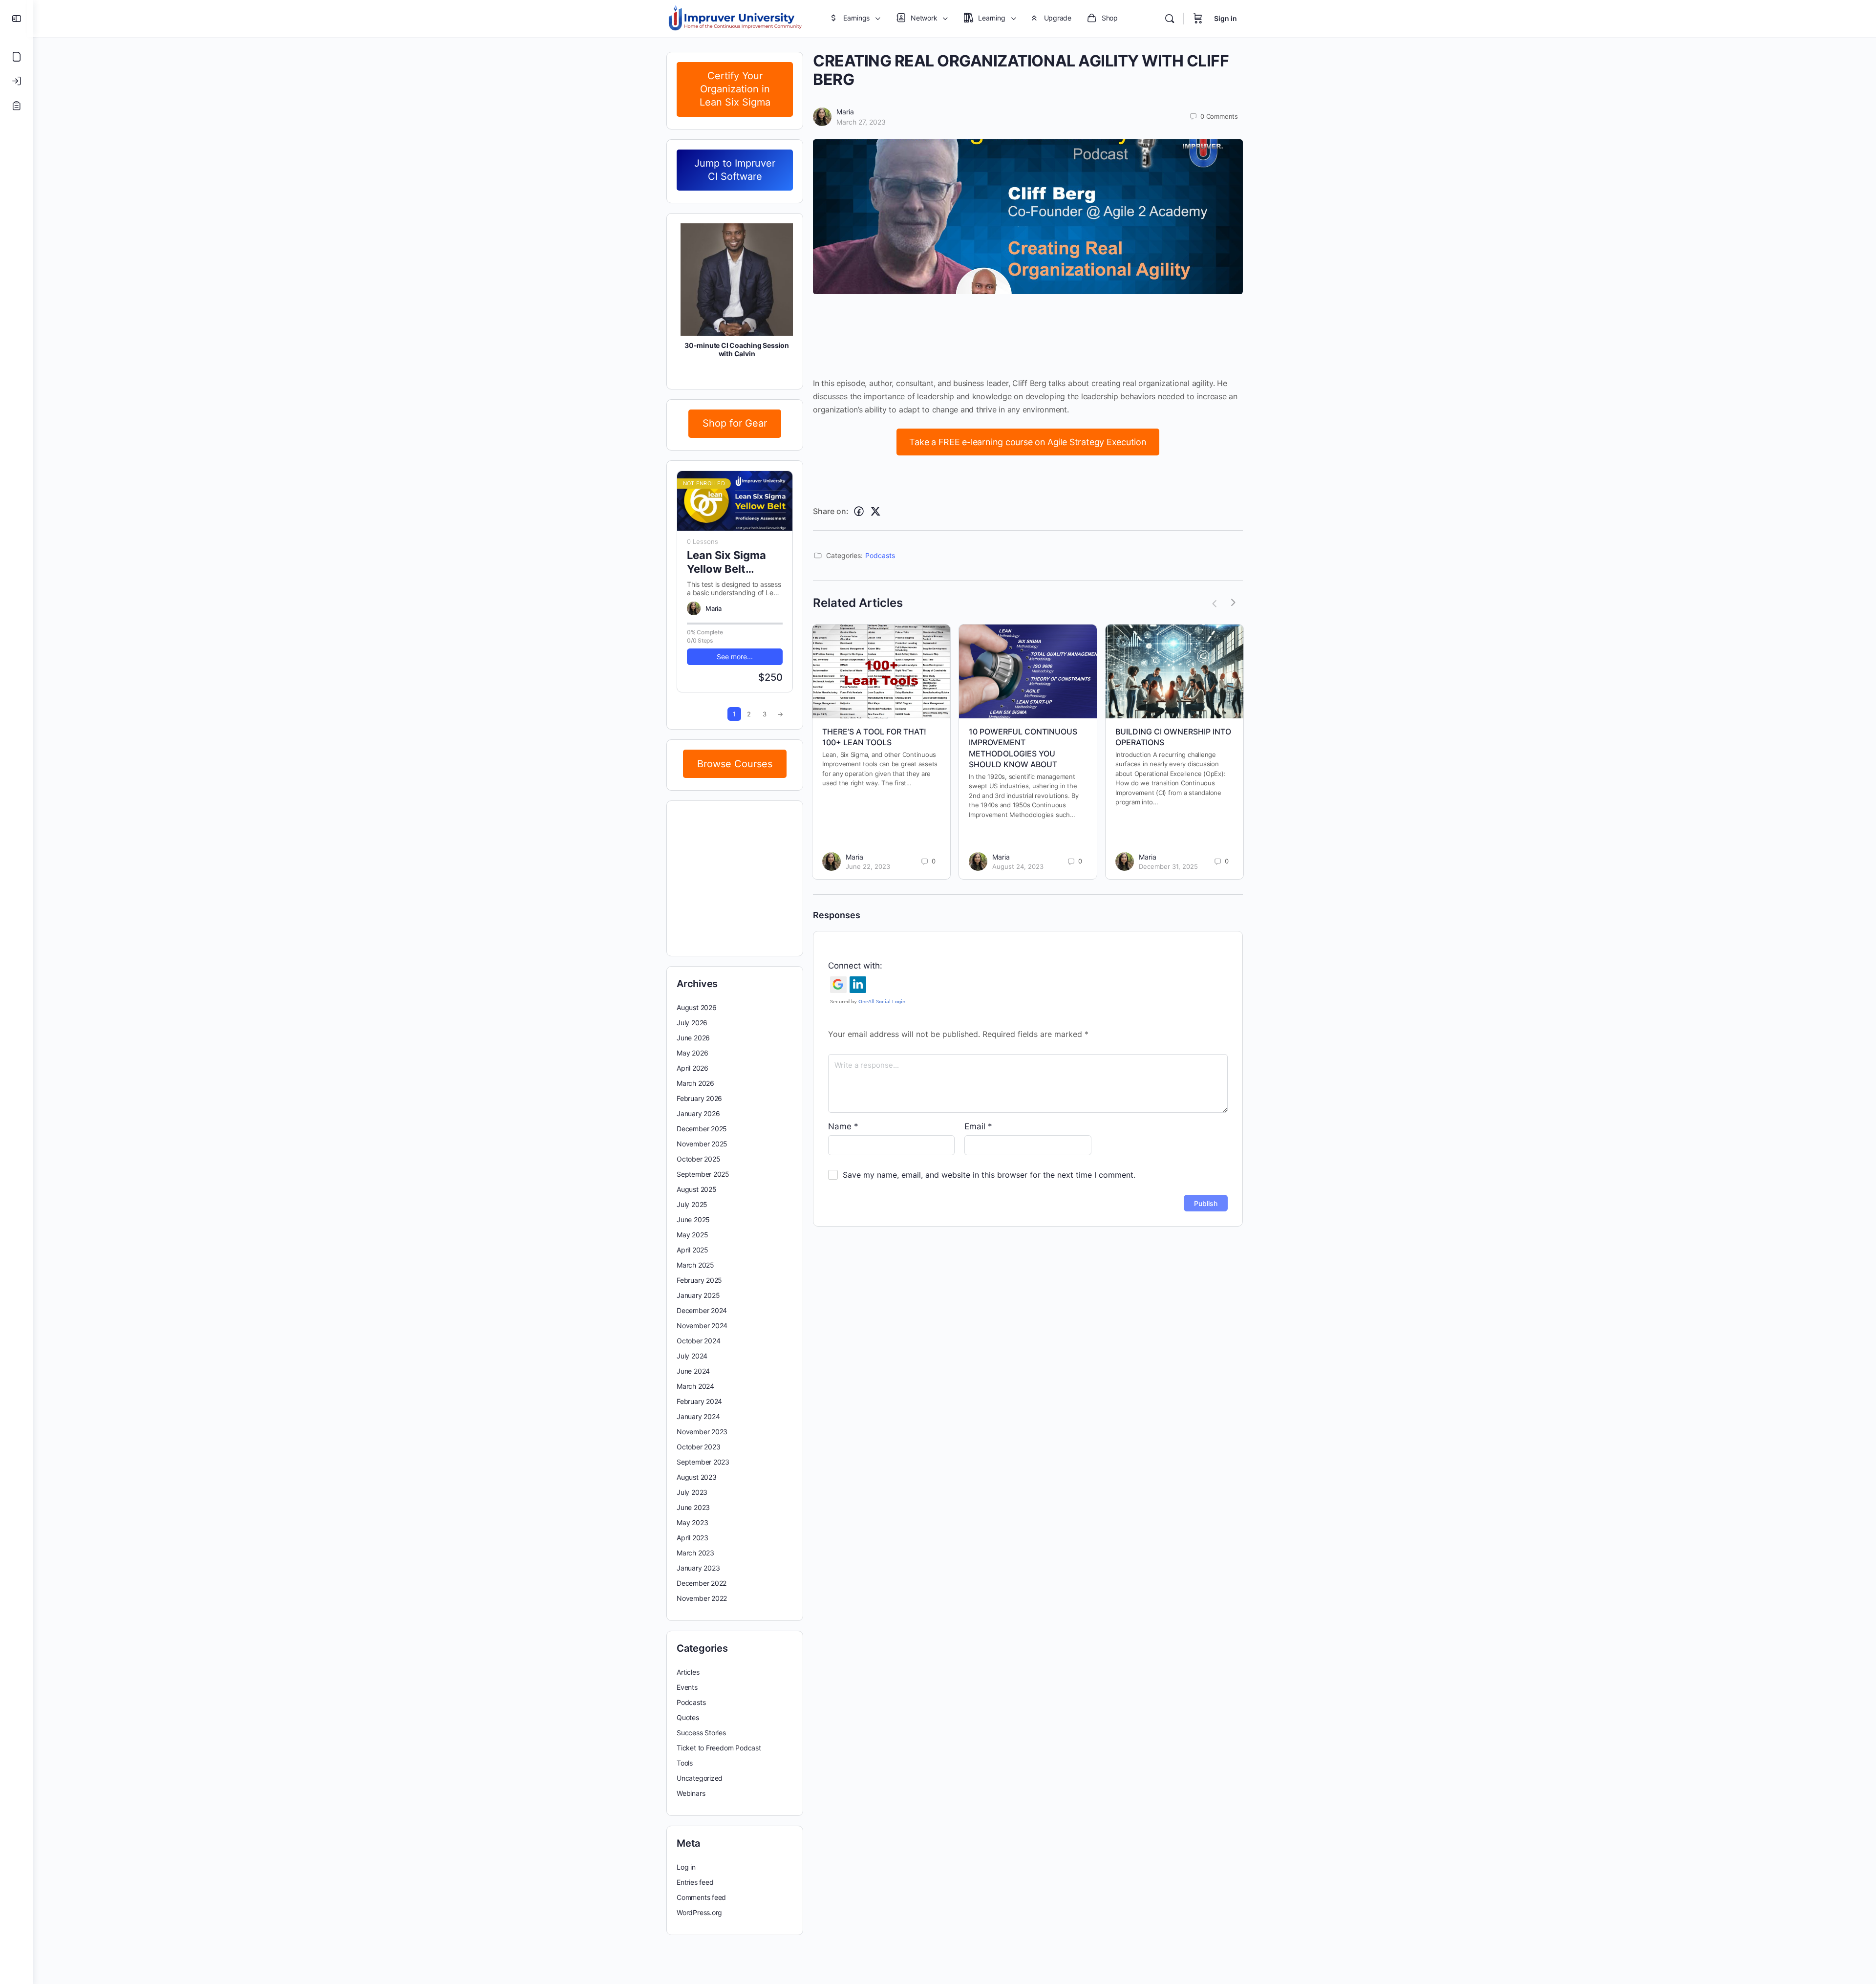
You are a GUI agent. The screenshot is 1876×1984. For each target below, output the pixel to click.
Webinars (691, 1793)
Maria (845, 112)
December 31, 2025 (1168, 866)
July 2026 (692, 1023)
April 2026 (693, 1068)
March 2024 (695, 1386)
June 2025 (693, 1219)
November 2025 (702, 1144)
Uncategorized (700, 1778)
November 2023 (702, 1432)
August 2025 (697, 1189)
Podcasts (880, 555)
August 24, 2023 (1018, 866)
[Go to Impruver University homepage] (735, 18)
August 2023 (697, 1477)
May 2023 (692, 1522)
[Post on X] (875, 511)
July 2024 (692, 1356)
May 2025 (692, 1235)
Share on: (831, 511)
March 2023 (695, 1553)
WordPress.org (699, 1912)
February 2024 (699, 1401)
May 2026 (692, 1053)
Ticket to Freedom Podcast (719, 1748)
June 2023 (693, 1507)
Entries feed (695, 1882)
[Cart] (1198, 19)
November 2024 (702, 1326)
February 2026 (699, 1098)
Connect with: (855, 966)
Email (978, 1126)
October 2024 (698, 1341)
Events (687, 1687)
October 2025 (698, 1159)
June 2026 (693, 1038)
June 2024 (693, 1371)
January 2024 (698, 1416)
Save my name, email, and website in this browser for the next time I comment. (989, 1175)
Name (843, 1126)
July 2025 (692, 1204)
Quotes (688, 1717)
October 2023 (698, 1447)
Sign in (1226, 18)
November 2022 (702, 1598)
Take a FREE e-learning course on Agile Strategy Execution (1028, 442)
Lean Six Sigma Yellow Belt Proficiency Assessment (726, 562)
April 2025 (693, 1250)
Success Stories (701, 1733)
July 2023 (692, 1492)
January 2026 (698, 1113)
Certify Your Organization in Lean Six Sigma (735, 89)
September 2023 (703, 1462)
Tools (685, 1763)
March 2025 (695, 1265)
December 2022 (702, 1583)
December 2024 (702, 1310)
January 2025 (698, 1295)
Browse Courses (735, 764)
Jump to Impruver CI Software (735, 170)
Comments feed (701, 1897)
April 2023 (693, 1538)
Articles (688, 1672)
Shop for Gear (735, 423)
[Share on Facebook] (859, 511)
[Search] (1170, 19)
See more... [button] (735, 657)
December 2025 (702, 1129)
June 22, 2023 (868, 866)
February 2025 (699, 1280)
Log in (686, 1867)
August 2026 (697, 1007)
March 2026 (695, 1083)
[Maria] (694, 608)
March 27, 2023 (861, 122)
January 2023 (698, 1568)
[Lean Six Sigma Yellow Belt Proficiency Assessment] (735, 501)
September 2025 (703, 1174)
